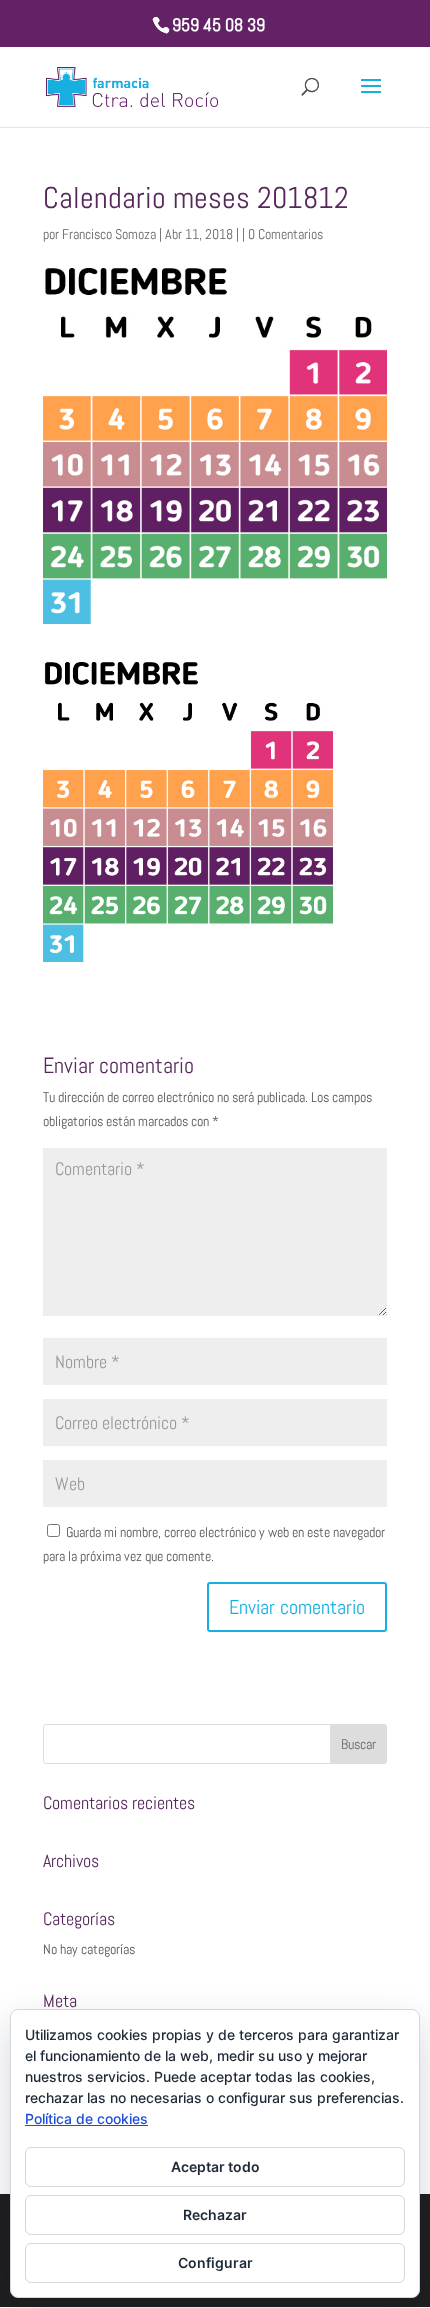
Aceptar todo (215, 2166)
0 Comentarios (285, 234)
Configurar (215, 2262)
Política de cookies (86, 2118)
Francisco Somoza (109, 234)
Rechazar (215, 2214)
